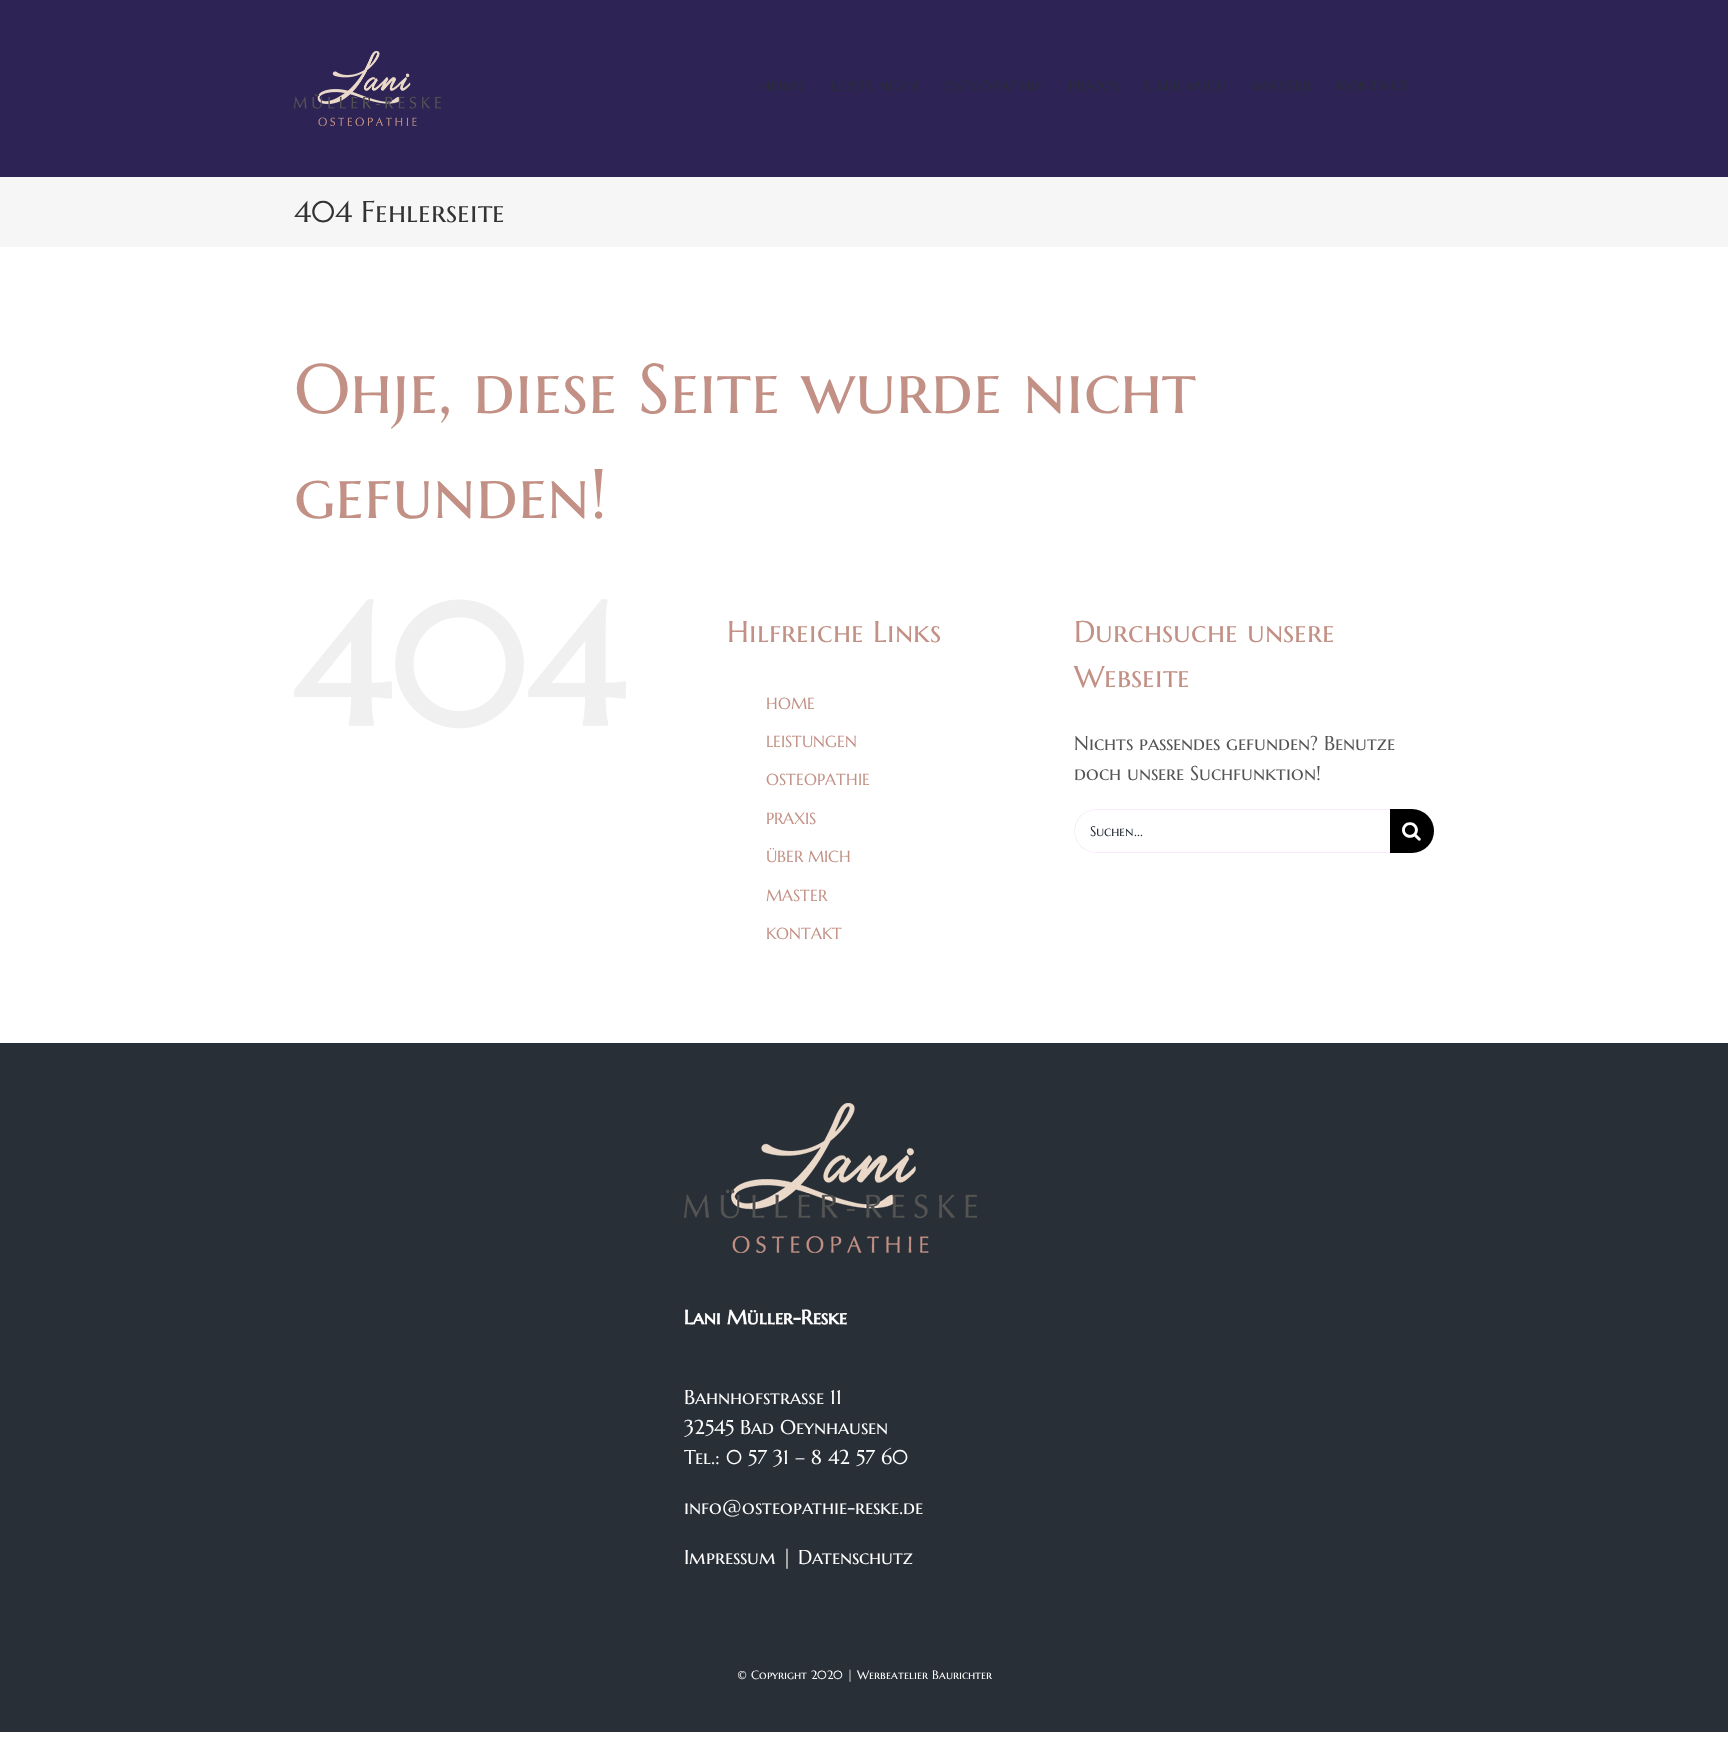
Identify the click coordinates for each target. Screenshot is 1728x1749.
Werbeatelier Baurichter (924, 1674)
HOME (790, 703)
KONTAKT (804, 933)
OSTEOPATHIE (818, 779)
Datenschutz (855, 1557)
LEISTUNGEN (811, 741)
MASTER (796, 895)
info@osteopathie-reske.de (803, 1507)
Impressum (730, 1557)
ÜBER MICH (808, 856)
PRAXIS (791, 818)
